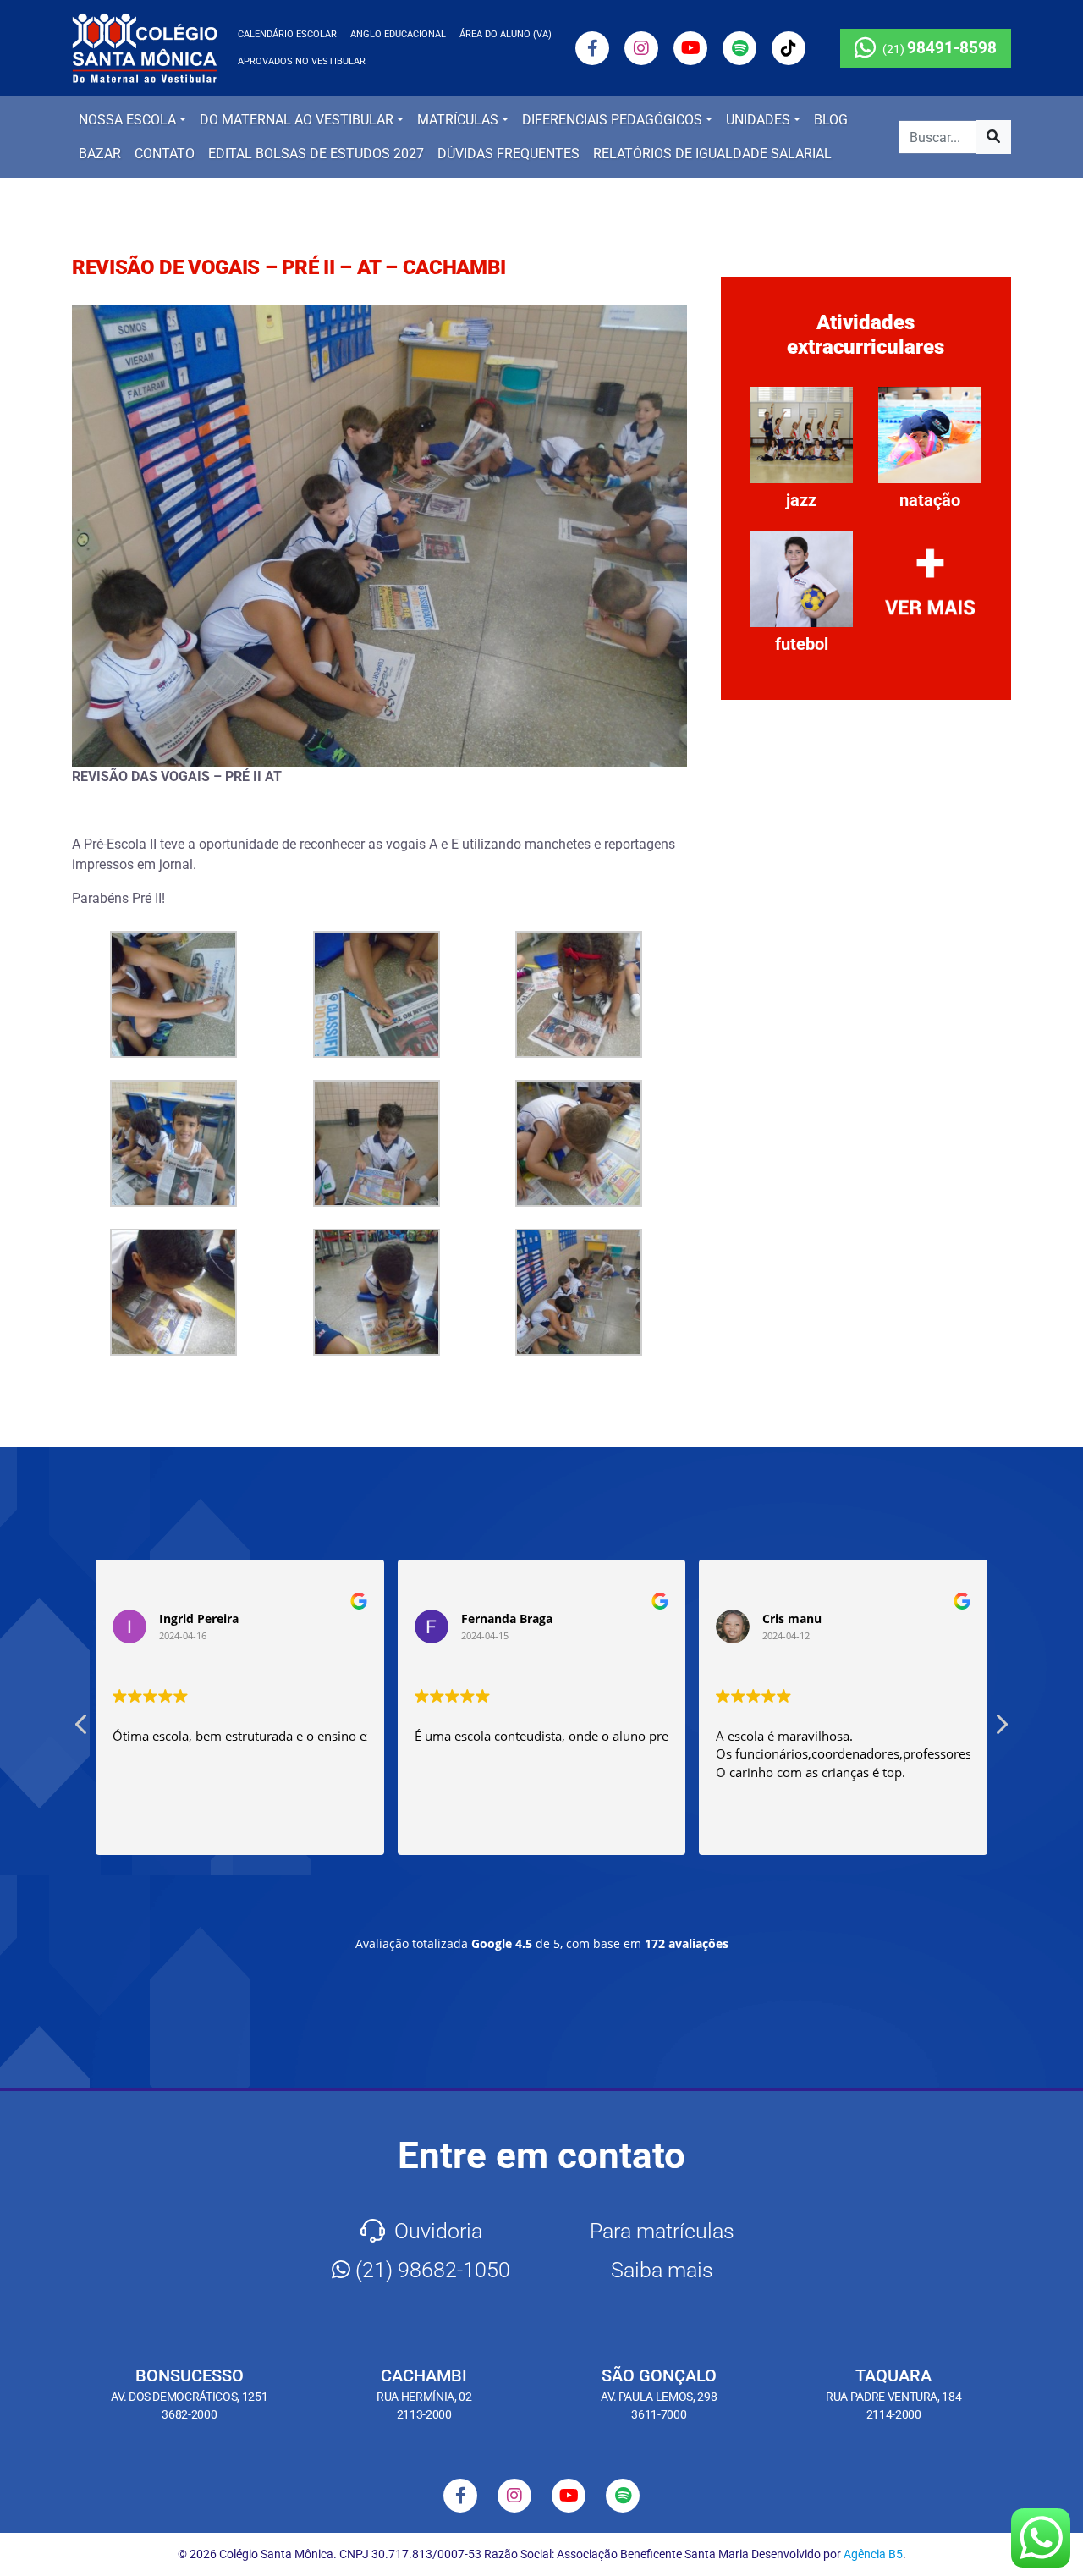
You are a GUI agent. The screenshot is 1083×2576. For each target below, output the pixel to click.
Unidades (758, 120)
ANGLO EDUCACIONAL (398, 34)
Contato (165, 154)
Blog (831, 120)
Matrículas (458, 120)
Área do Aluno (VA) (506, 34)
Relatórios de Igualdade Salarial (712, 154)
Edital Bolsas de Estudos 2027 (316, 154)
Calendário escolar (287, 34)
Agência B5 (873, 2554)
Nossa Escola (127, 120)
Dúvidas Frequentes (509, 154)
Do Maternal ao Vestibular (297, 120)
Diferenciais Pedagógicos (612, 120)
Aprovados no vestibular (302, 61)
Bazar (100, 154)
